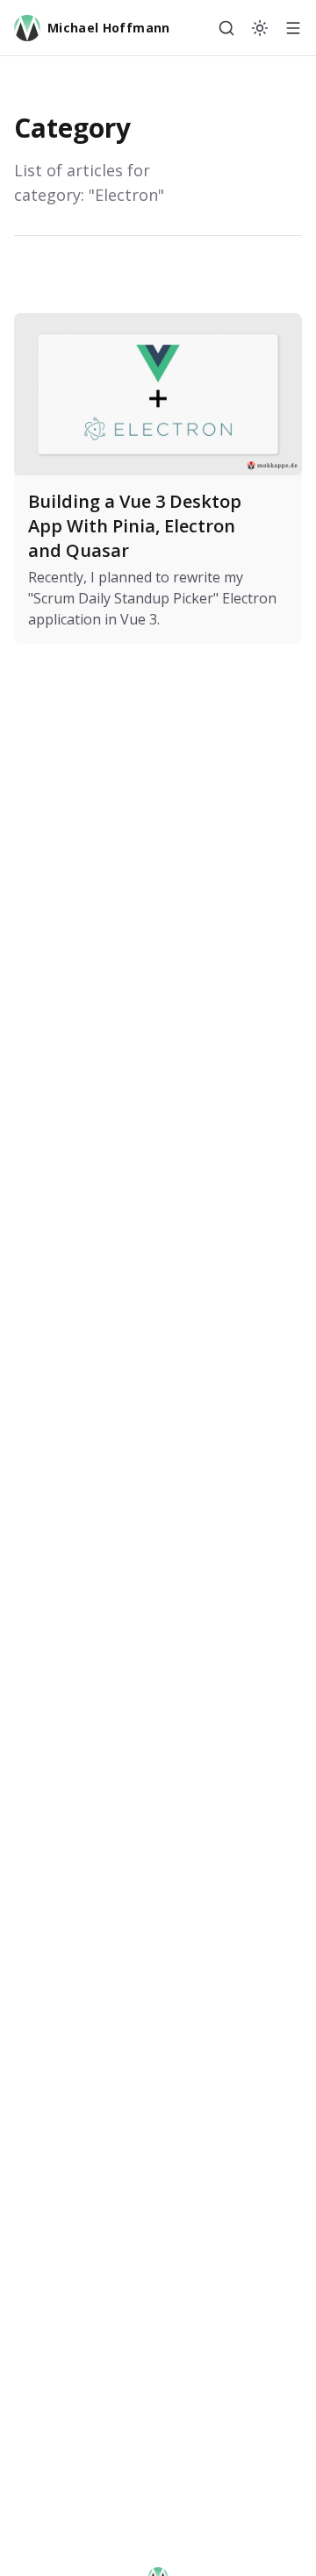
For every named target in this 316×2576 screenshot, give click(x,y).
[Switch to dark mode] (260, 28)
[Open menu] (293, 28)
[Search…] (226, 28)
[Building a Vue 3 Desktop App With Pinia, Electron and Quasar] (158, 478)
